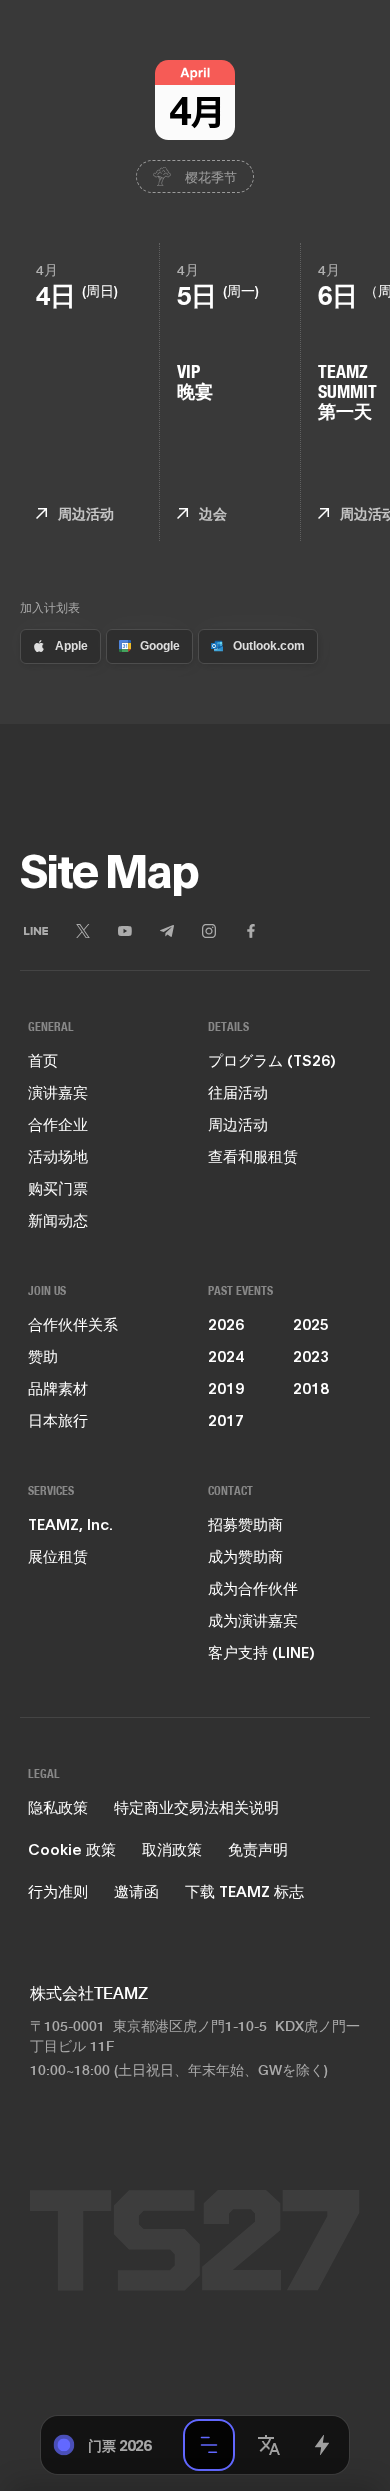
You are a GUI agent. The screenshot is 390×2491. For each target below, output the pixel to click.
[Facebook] (251, 931)
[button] (269, 2445)
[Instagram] (209, 931)
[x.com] (83, 931)
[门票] (321, 2445)
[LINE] (36, 931)
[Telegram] (167, 931)
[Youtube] (125, 931)
